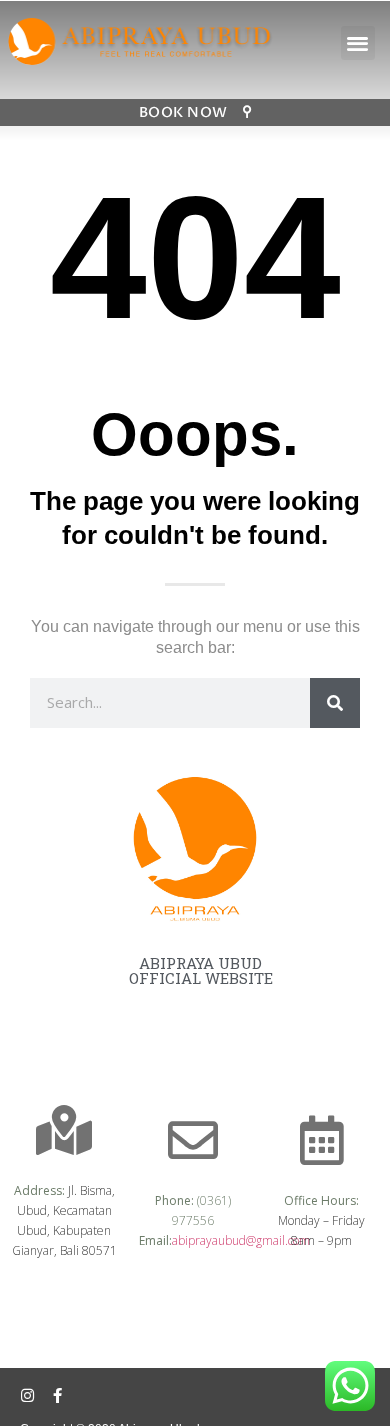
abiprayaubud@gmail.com (241, 1240)
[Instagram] (27, 1395)
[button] (358, 43)
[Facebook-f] (57, 1395)
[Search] (335, 703)
